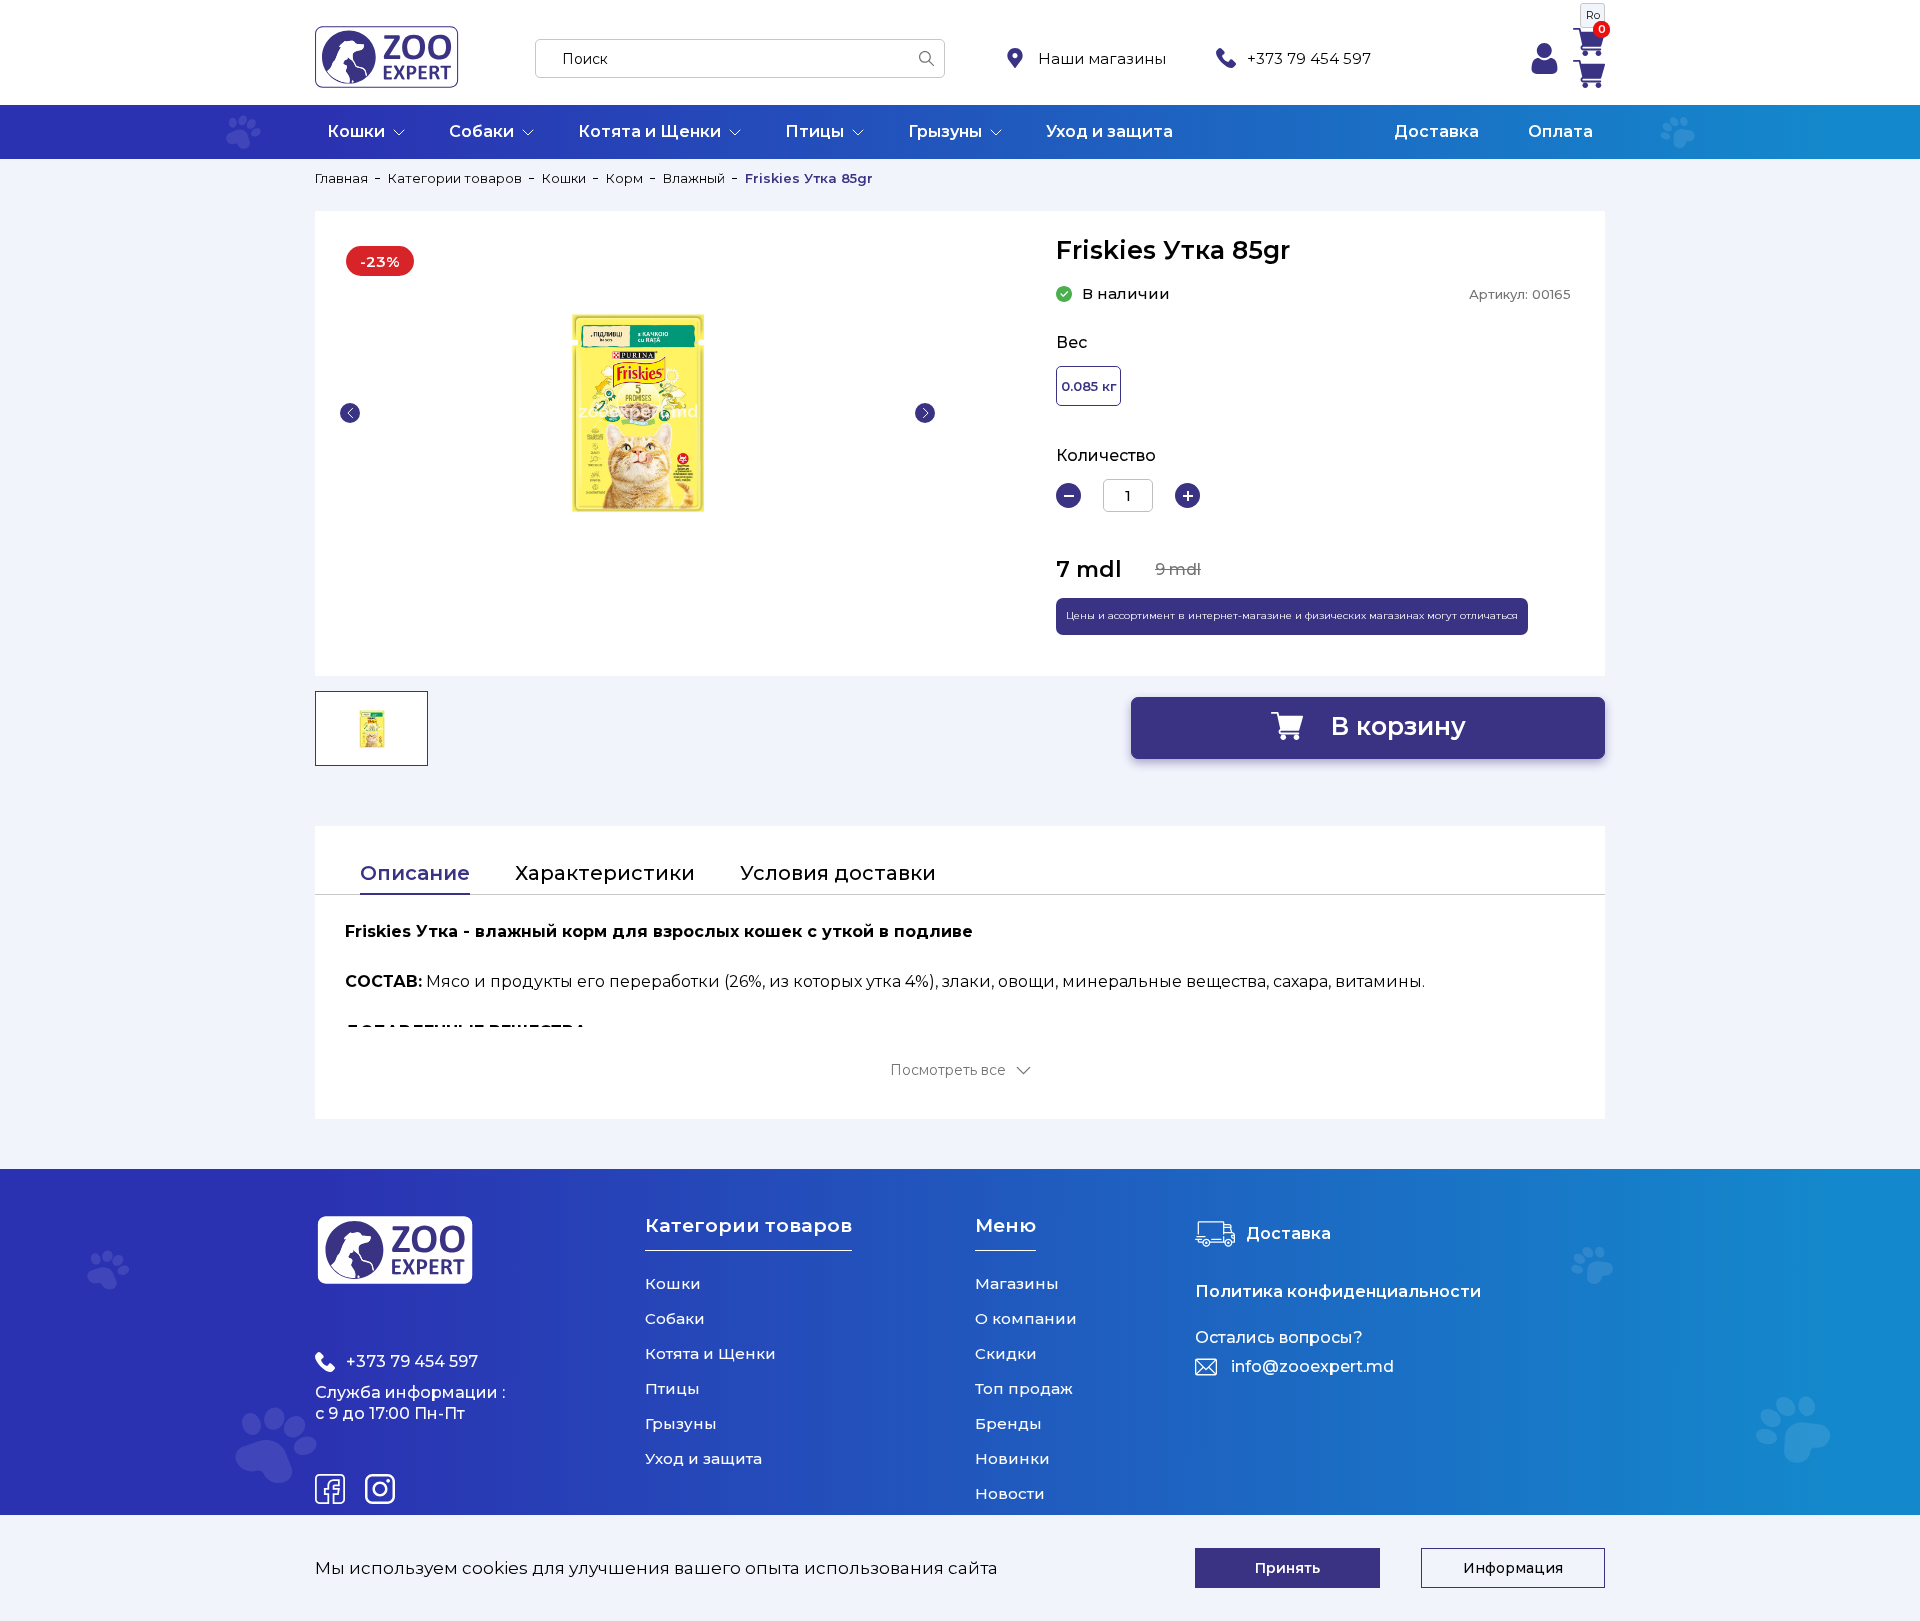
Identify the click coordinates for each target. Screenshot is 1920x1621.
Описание (415, 873)
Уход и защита (1109, 131)
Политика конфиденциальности (1338, 1292)
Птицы (814, 131)
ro (1593, 15)
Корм (624, 178)
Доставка (1436, 131)
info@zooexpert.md (1312, 1366)
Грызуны (945, 131)
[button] (350, 413)
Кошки (356, 131)
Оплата (1560, 131)
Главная (341, 178)
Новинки (1012, 1458)
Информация (1513, 1568)
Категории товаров (455, 178)
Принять (1287, 1568)
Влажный (694, 178)
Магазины (1017, 1283)
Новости (1010, 1493)
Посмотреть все (948, 1070)
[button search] (926, 58)
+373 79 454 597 (1309, 58)
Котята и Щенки (649, 131)
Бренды (1008, 1423)
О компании (1026, 1318)
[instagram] (380, 1489)
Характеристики (605, 873)
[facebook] (330, 1489)
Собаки (481, 131)
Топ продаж (1024, 1388)
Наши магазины (1102, 58)
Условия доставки (838, 873)
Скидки (1006, 1353)
